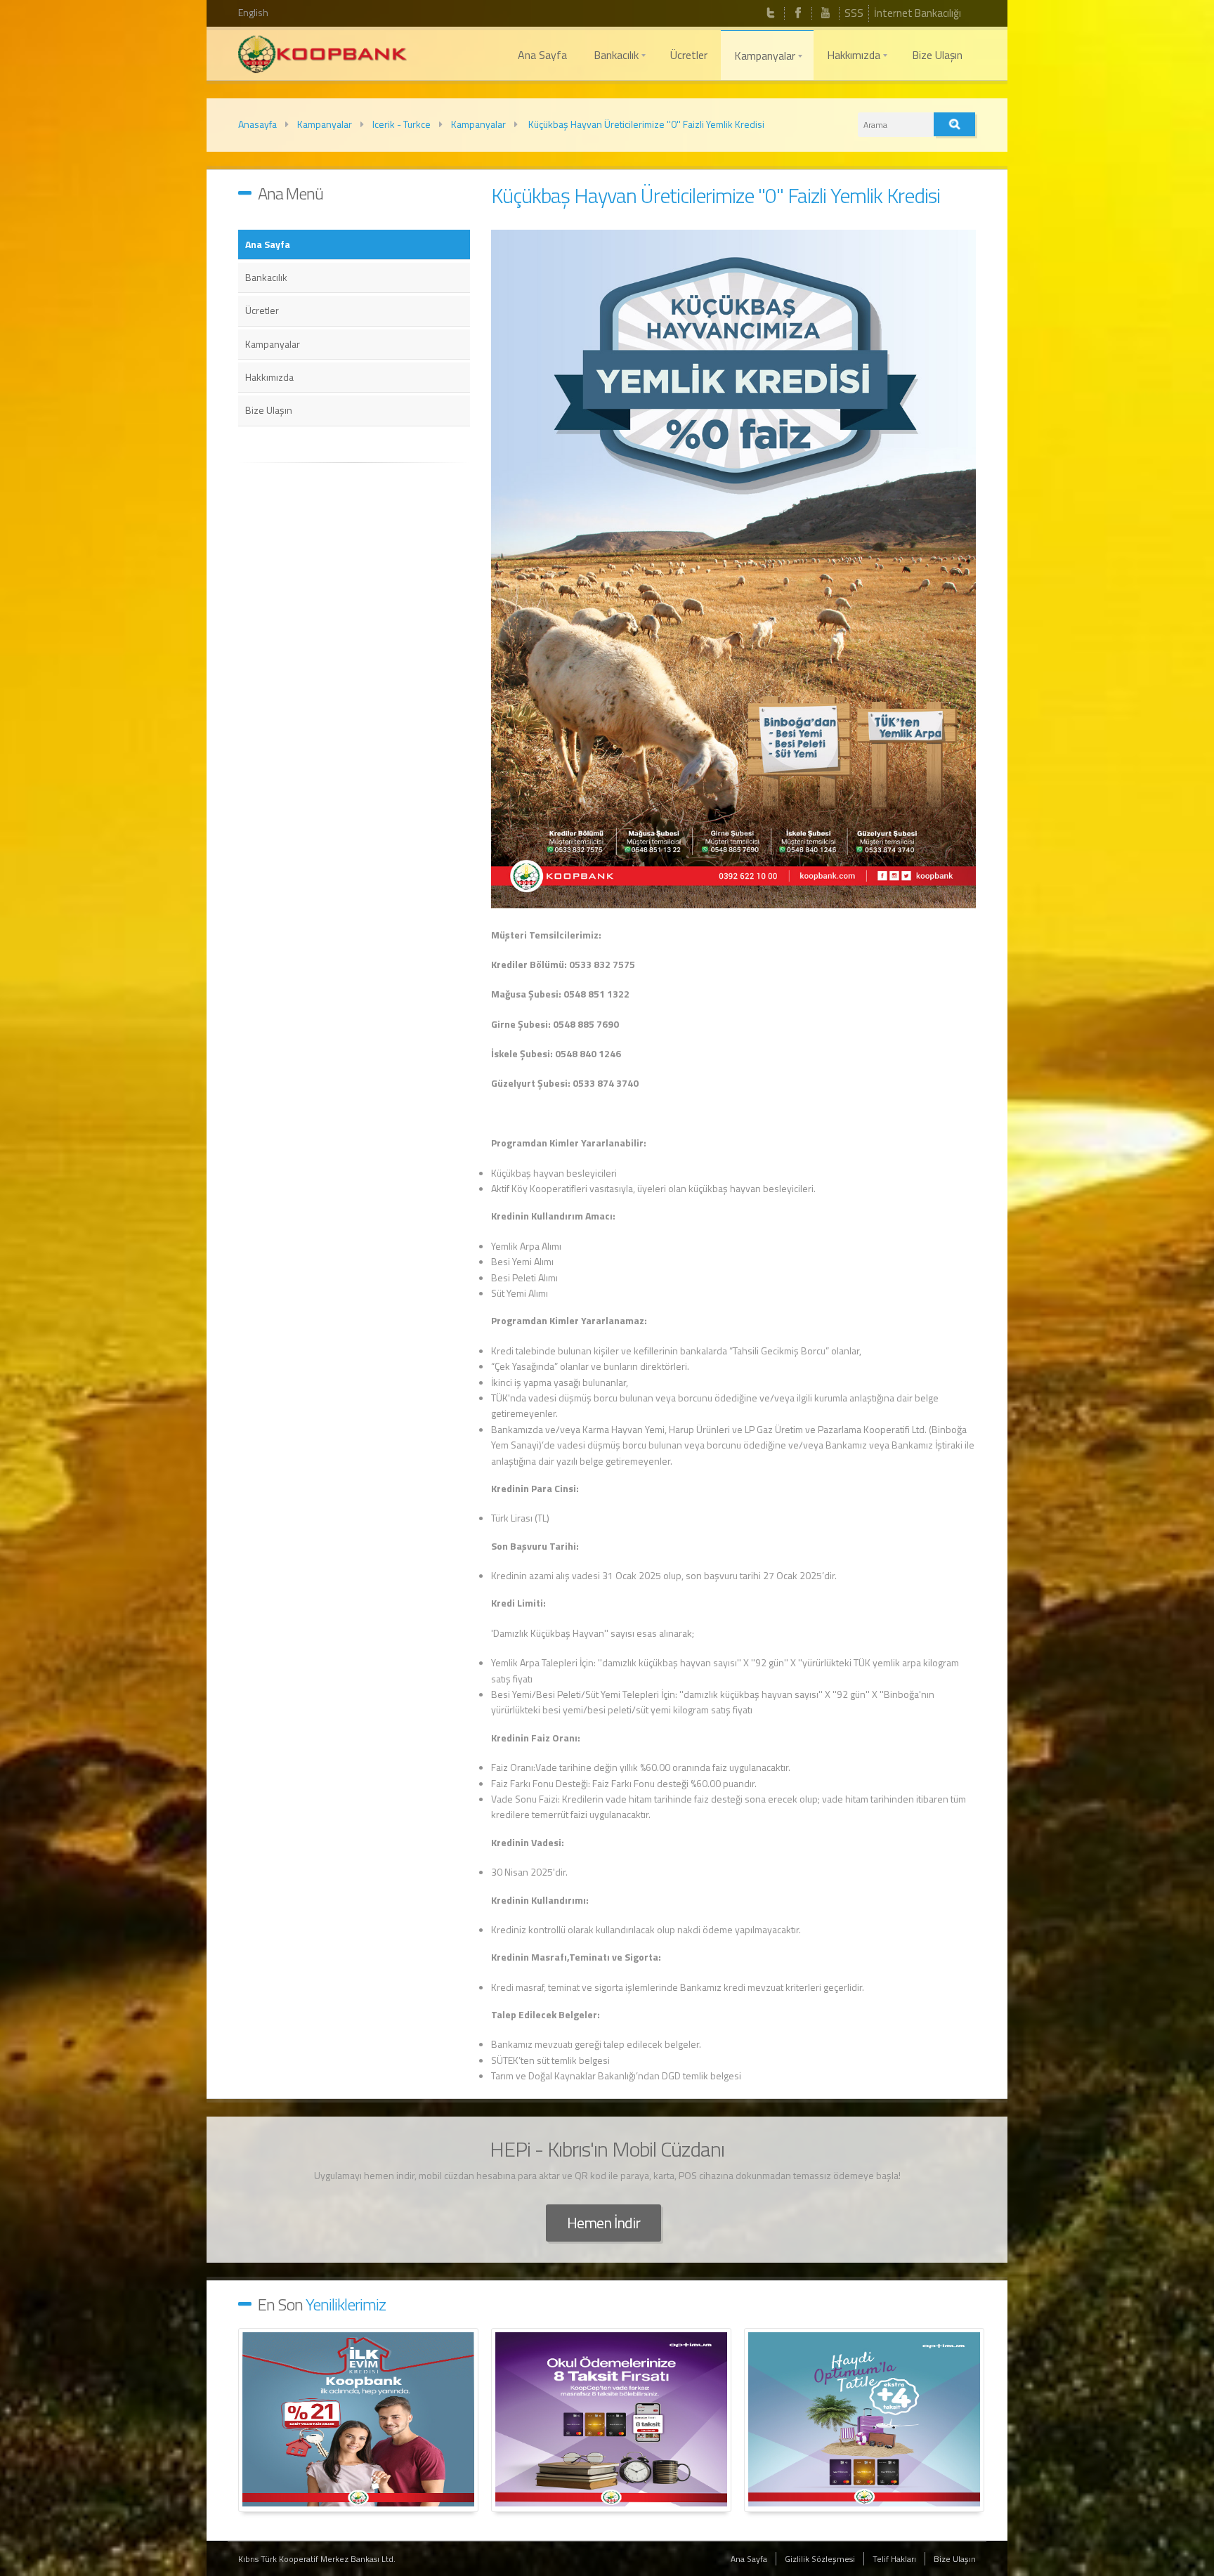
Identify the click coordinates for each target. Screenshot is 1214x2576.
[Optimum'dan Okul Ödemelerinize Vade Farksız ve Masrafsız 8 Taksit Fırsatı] (611, 2420)
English (253, 12)
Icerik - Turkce (402, 124)
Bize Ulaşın (269, 410)
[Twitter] (771, 13)
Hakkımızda (269, 377)
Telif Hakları (894, 2559)
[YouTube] (825, 13)
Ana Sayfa (268, 244)
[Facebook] (798, 13)
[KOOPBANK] (322, 56)
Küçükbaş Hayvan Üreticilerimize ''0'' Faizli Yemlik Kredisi (645, 124)
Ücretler (262, 310)
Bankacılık (266, 277)
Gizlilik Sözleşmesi (820, 2559)
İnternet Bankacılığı (918, 13)
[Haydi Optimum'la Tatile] (864, 2420)
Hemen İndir (603, 2223)
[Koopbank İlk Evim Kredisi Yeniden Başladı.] (358, 2420)
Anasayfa (257, 124)
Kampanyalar (325, 124)
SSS (854, 13)
